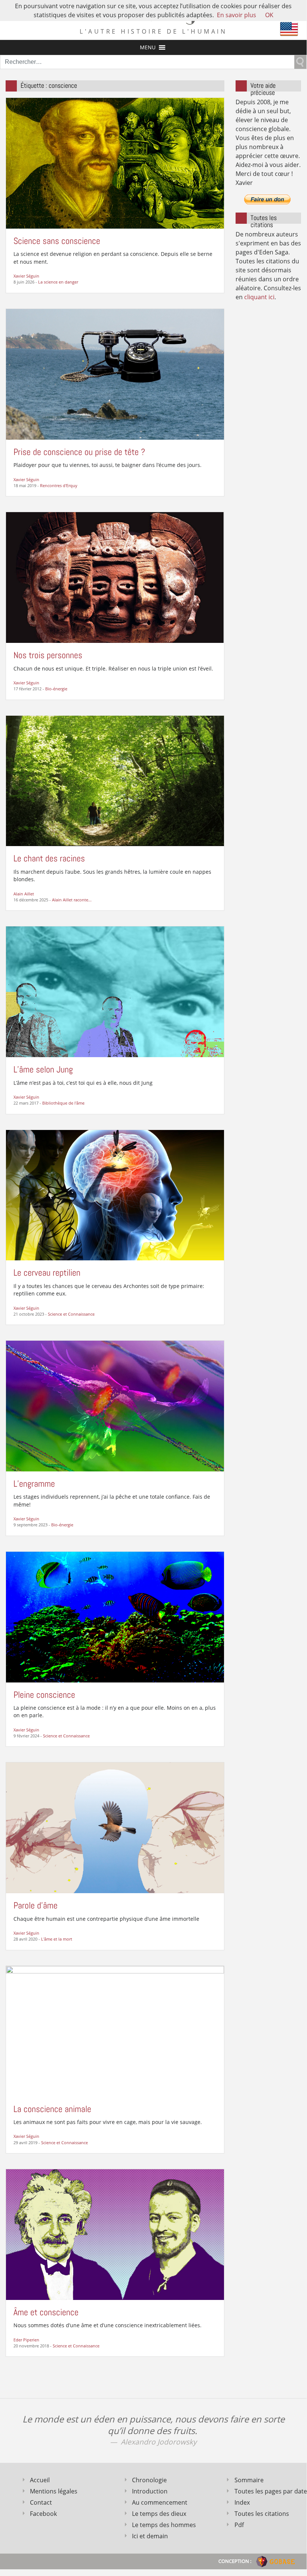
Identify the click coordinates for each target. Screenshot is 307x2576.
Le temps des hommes (164, 2525)
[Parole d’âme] (115, 1827)
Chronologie (149, 2480)
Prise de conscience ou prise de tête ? (79, 452)
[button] (148, 47)
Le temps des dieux (159, 2514)
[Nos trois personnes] (115, 577)
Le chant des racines (49, 858)
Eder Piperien (26, 2340)
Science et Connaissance (71, 1314)
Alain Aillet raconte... (72, 900)
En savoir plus (237, 15)
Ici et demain (150, 2536)
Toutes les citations (262, 2514)
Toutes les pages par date (268, 2491)
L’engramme (34, 1484)
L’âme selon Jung (43, 1069)
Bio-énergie (56, 689)
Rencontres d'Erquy (59, 485)
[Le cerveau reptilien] (115, 1195)
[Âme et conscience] (115, 2234)
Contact (41, 2502)
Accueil (40, 2480)
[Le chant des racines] (115, 780)
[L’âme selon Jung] (115, 991)
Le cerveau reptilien (47, 1272)
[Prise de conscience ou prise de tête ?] (115, 374)
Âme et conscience (46, 2312)
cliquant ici (259, 297)
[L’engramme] (115, 1405)
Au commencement (160, 2502)
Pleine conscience (44, 1695)
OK (269, 15)
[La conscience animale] (115, 2031)
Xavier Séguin (26, 276)
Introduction (150, 2491)
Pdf (239, 2525)
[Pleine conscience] (115, 1616)
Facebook (43, 2514)
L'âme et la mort (57, 1939)
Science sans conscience (57, 241)
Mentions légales (54, 2491)
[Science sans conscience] (115, 162)
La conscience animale (52, 2109)
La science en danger (58, 282)
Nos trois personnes (48, 655)
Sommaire (249, 2480)
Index (242, 2502)
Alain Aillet (24, 894)
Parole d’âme (36, 1905)
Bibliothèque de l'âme (63, 1103)
